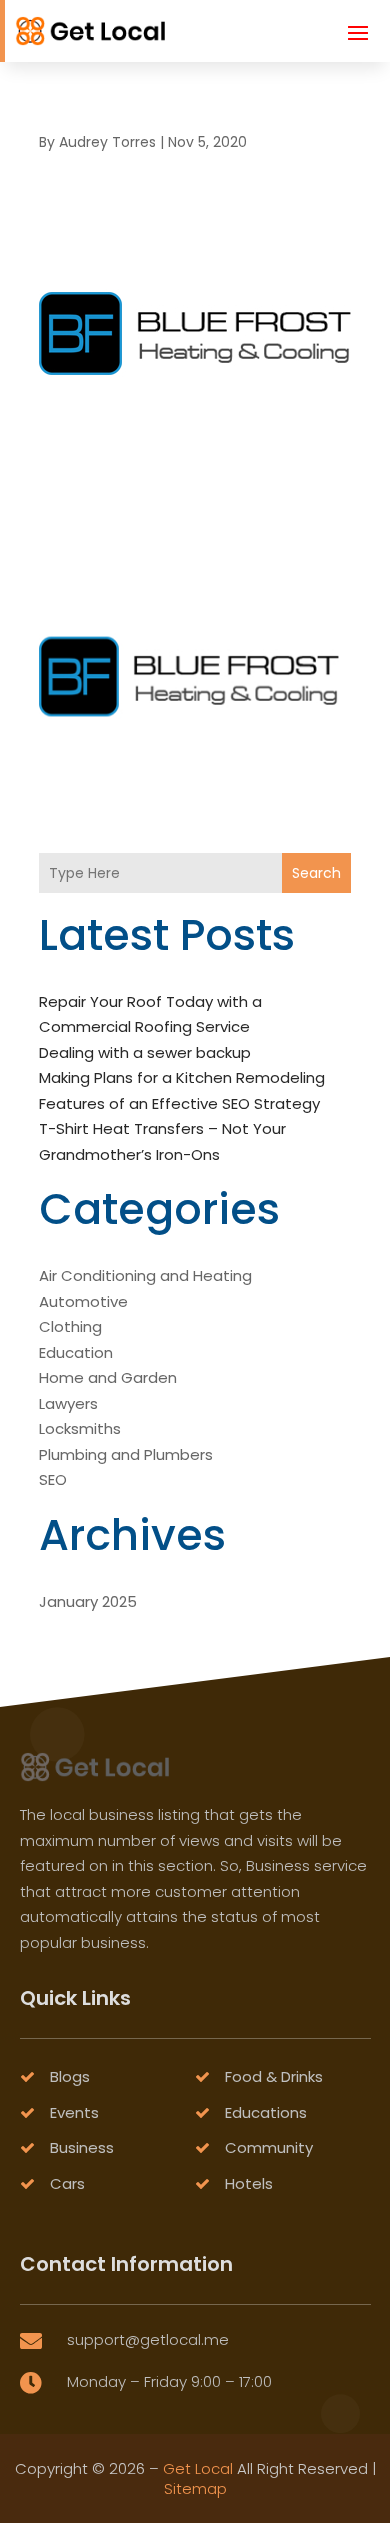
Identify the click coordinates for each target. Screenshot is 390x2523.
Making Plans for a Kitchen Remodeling (182, 1077)
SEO (53, 1479)
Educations (266, 2112)
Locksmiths (80, 1428)
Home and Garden (108, 1377)
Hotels (249, 2183)
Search (316, 873)
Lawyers (68, 1403)
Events (74, 2112)
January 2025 (88, 1601)
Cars (67, 2183)
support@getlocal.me (148, 2339)
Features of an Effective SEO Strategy (179, 1103)
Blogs (70, 2076)
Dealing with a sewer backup (145, 1052)
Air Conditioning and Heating (145, 1275)
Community (269, 2147)
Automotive (83, 1301)
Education (76, 1352)
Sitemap (195, 2488)
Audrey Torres (107, 142)
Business (82, 2147)
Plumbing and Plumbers (126, 1454)
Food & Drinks (274, 2076)
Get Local (198, 2468)
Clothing (70, 1326)
